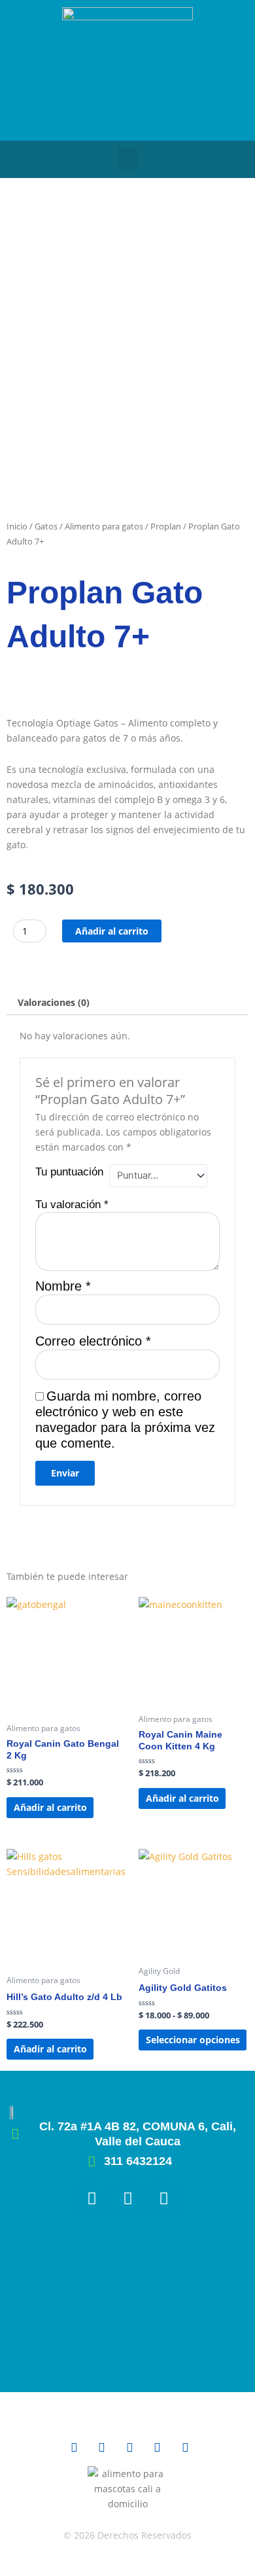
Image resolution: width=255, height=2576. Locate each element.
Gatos (46, 526)
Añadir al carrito (112, 931)
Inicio (17, 526)
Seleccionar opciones (193, 2040)
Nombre (63, 1286)
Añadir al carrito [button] (50, 1807)
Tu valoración (72, 1205)
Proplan (166, 526)
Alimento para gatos (104, 526)
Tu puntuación (69, 1172)
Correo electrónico (93, 1341)
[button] (127, 158)
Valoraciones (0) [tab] (54, 1002)
